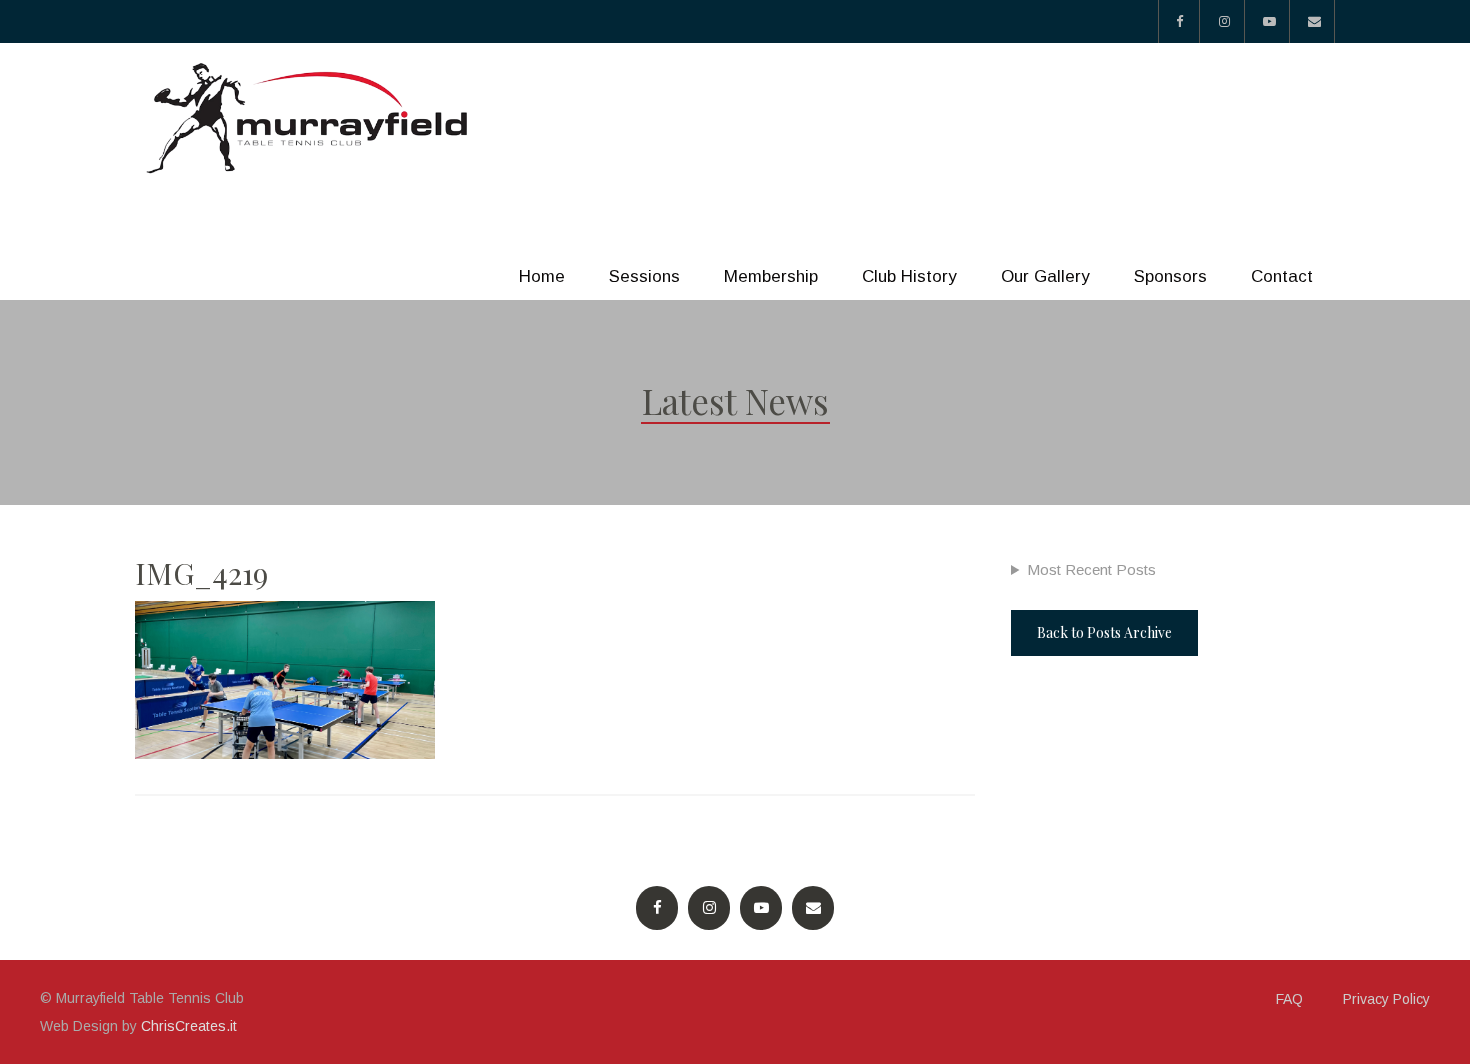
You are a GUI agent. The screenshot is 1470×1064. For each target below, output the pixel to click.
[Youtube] (1269, 21)
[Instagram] (1224, 21)
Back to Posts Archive (1104, 632)
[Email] (1314, 21)
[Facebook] (1179, 21)
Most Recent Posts (1091, 569)
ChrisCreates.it (189, 1026)
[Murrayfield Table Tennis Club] (310, 118)
